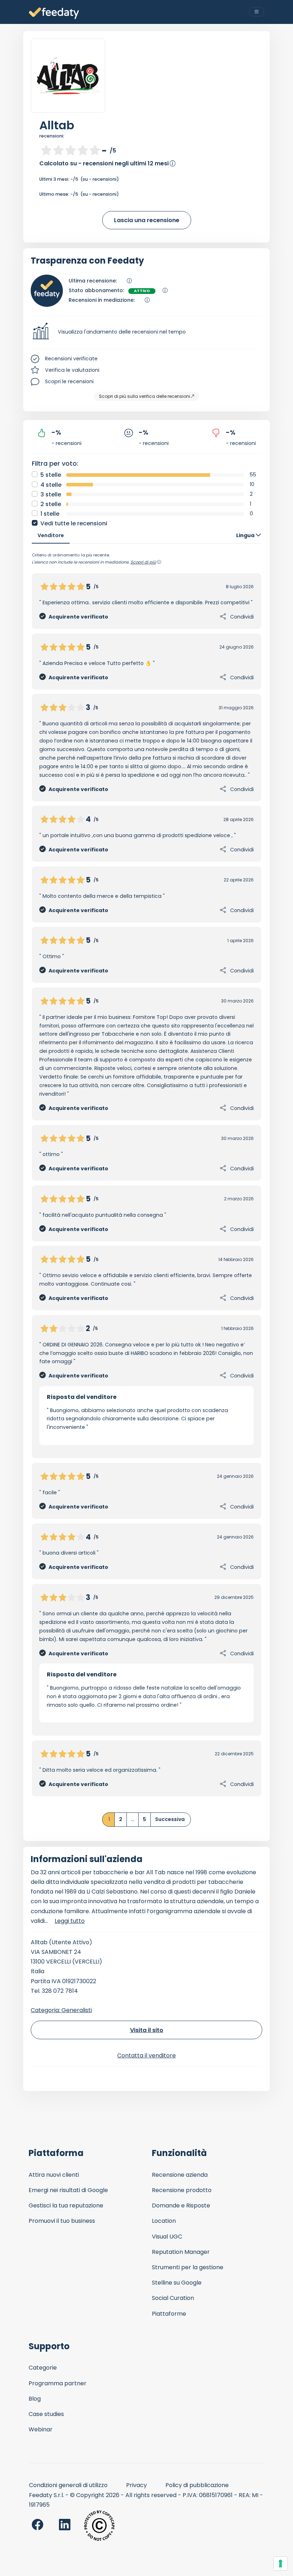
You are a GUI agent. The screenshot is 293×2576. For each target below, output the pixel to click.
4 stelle (51, 485)
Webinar (41, 2429)
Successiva (170, 1819)
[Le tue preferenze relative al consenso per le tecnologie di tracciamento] (280, 2564)
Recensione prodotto (182, 2190)
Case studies (46, 2414)
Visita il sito (147, 2030)
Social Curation (173, 2298)
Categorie (43, 2368)
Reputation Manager (181, 2252)
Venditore (51, 535)
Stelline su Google (177, 2283)
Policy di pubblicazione (197, 2485)
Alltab (57, 125)
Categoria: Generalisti (61, 2010)
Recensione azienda (180, 2175)
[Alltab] (68, 76)
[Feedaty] (54, 13)
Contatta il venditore (146, 2055)
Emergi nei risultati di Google (68, 2190)
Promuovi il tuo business (62, 2221)
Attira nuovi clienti (54, 2175)
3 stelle (51, 494)
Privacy (136, 2485)
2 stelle (51, 504)
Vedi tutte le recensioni (74, 523)
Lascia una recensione (147, 220)
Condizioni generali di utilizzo (68, 2485)
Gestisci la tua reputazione (66, 2205)
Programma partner (58, 2383)
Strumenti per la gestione (188, 2267)
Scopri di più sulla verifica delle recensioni (145, 396)
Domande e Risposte (181, 2205)
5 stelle (51, 475)
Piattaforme (169, 2314)
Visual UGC (167, 2237)
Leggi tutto (70, 1921)
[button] (146, 332)
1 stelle (50, 514)
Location (164, 2221)
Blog (35, 2399)
